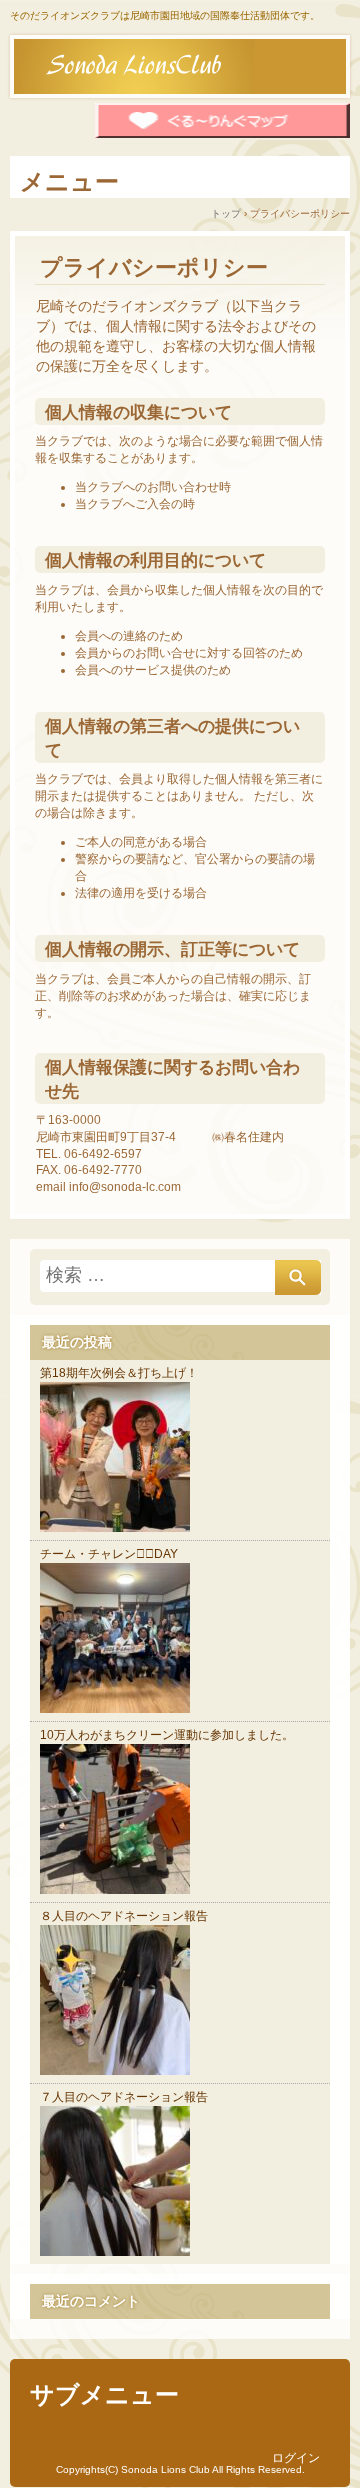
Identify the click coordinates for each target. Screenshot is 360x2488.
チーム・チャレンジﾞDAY (109, 1554)
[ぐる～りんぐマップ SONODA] (222, 134)
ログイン (296, 2458)
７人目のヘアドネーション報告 (124, 2097)
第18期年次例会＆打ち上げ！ (119, 1373)
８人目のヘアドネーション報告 (124, 1916)
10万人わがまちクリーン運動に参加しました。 (167, 1735)
